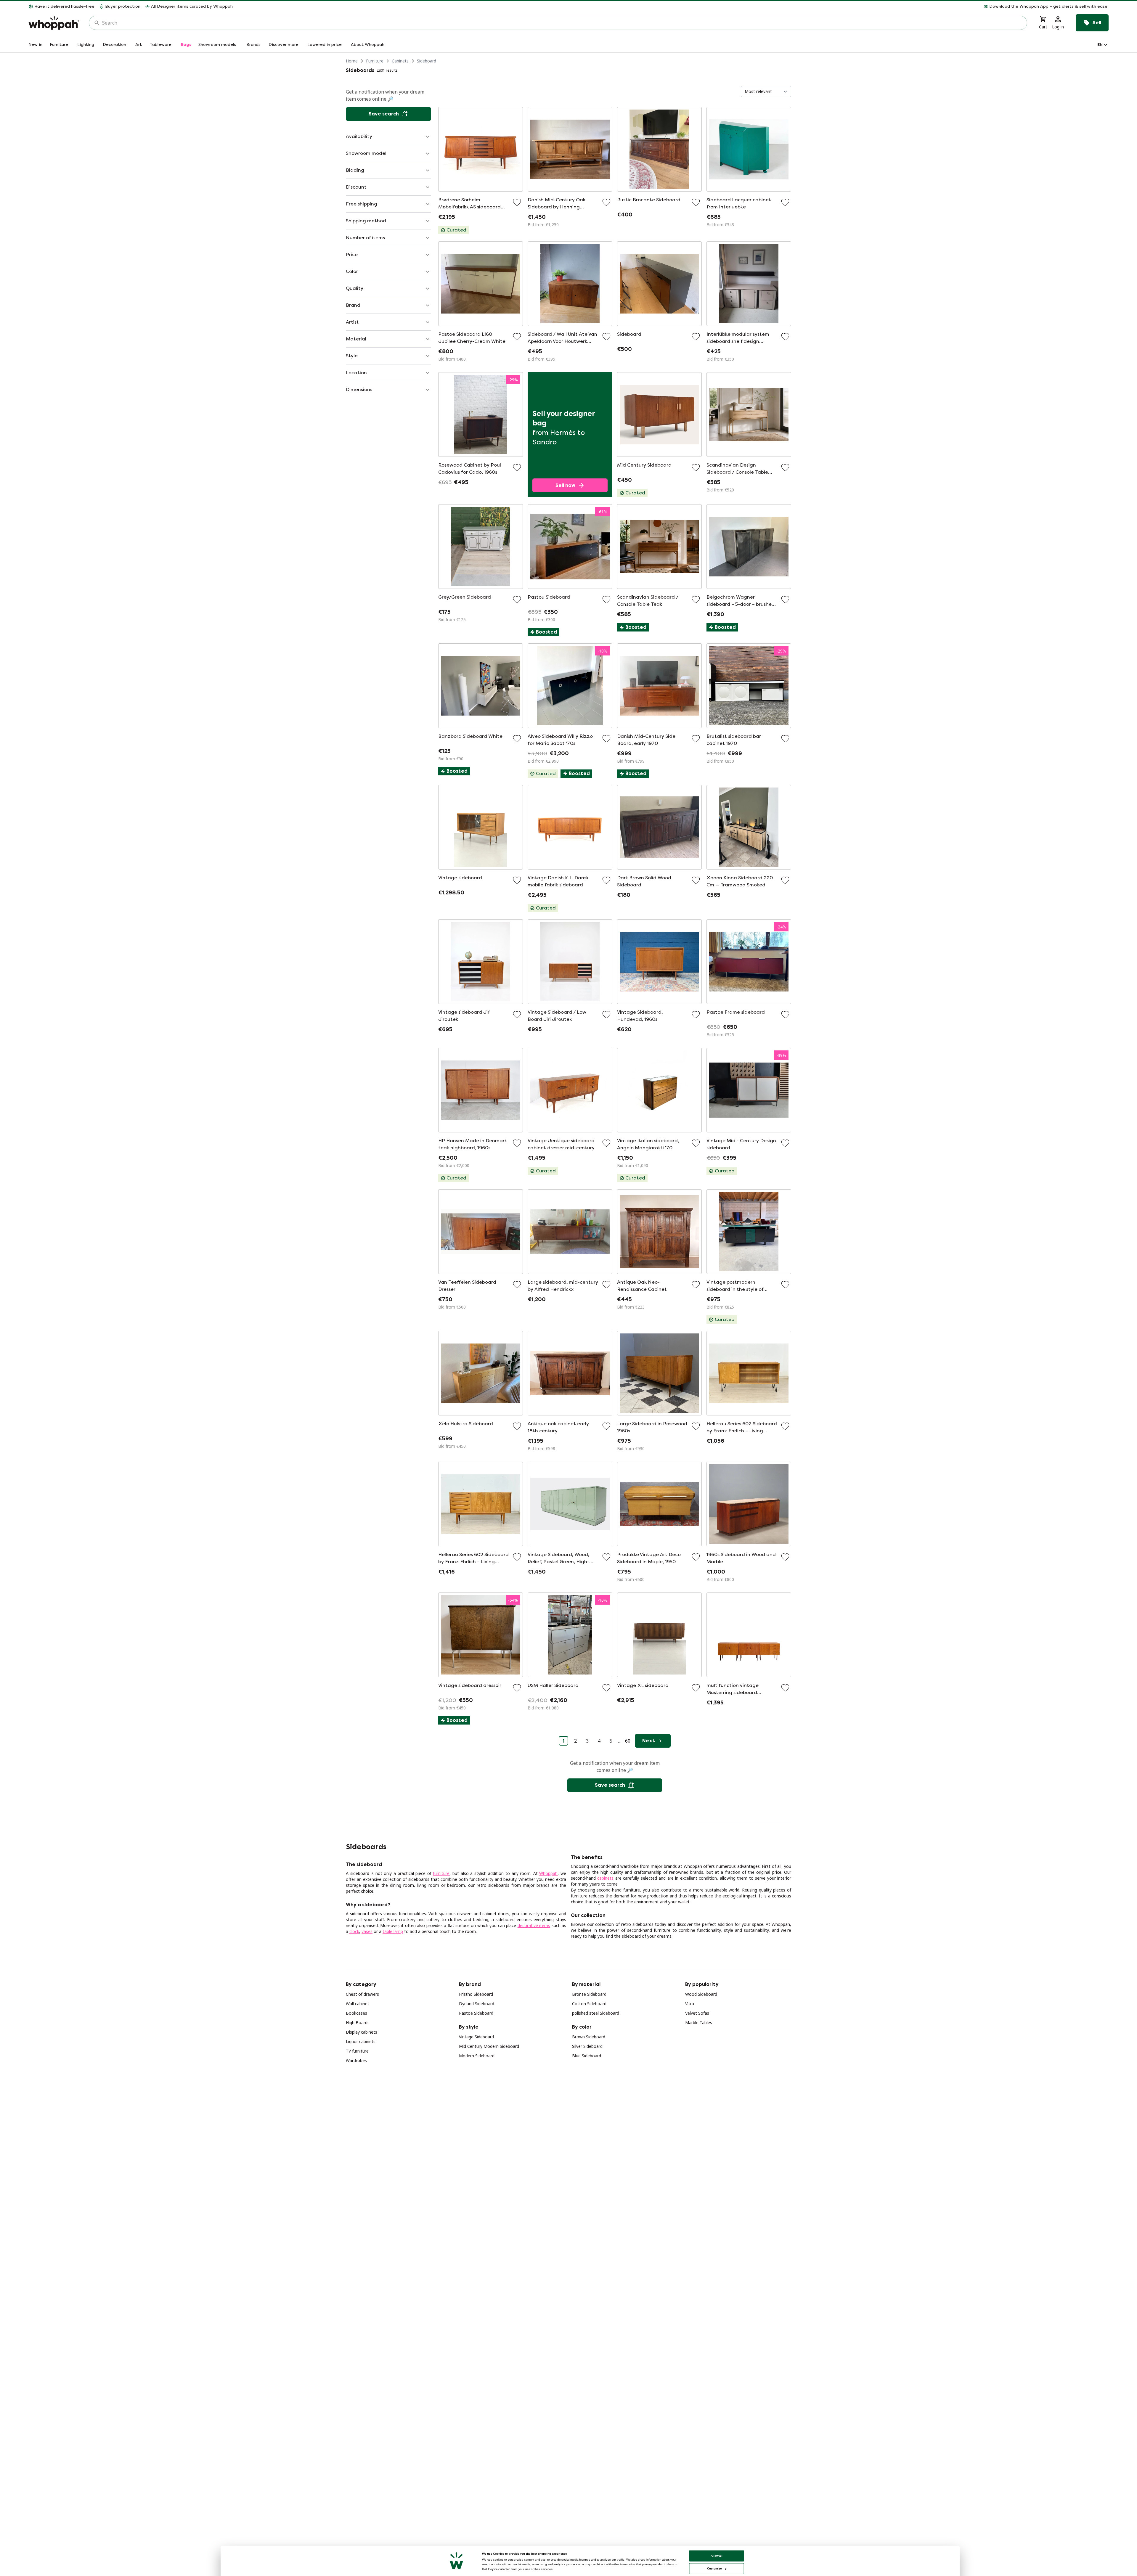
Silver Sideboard (587, 2046)
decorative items (534, 1925)
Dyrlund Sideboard (477, 2004)
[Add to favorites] (517, 202)
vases (367, 1931)
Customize (714, 2568)
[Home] (54, 23)
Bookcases (356, 2013)
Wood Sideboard (701, 1994)
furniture (441, 1873)
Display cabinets (362, 2032)
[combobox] (562, 23)
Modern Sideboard (477, 2056)
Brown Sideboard (589, 2037)
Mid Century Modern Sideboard (489, 2046)
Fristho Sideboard (476, 1994)
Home (352, 61)
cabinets (605, 1878)
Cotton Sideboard (589, 2004)
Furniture (375, 61)
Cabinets (400, 61)
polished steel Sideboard (596, 2013)
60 (628, 1741)
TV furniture (357, 2051)
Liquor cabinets (361, 2041)
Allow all (717, 2556)
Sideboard (427, 61)
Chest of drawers (362, 1994)
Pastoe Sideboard (476, 2013)
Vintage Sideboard (476, 2037)
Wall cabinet (358, 2004)
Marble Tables (699, 2023)
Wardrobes (356, 2060)
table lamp (393, 1931)
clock (354, 1931)
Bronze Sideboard (589, 1994)
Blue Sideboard (587, 2056)
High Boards (358, 2023)
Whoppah (548, 1873)
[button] (673, 7)
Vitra (690, 2004)
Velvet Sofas (697, 2013)
